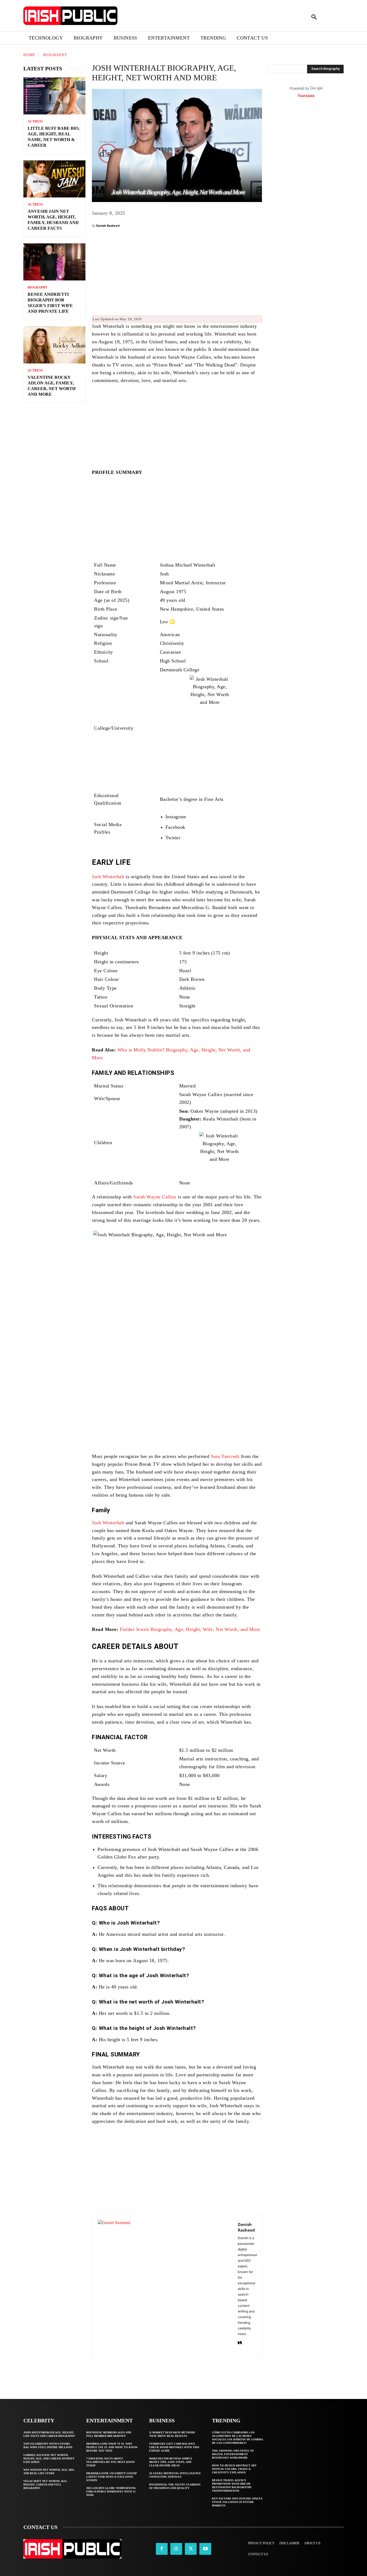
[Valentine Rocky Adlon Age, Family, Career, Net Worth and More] (54, 345)
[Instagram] (176, 2549)
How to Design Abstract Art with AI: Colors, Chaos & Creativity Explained (234, 2469)
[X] (191, 2549)
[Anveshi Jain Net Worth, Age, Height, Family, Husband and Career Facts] (54, 179)
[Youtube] (205, 2549)
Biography (55, 55)
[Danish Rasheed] (165, 2287)
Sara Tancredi (225, 1456)
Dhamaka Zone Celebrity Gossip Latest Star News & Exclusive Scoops (111, 2477)
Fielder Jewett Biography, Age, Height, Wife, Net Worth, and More (190, 1629)
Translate (306, 96)
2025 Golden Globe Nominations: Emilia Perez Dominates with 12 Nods (111, 2492)
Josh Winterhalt (108, 877)
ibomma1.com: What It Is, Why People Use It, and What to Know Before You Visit (112, 2447)
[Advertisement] (177, 274)
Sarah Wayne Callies (155, 1197)
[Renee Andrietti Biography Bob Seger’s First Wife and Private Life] (54, 262)
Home (29, 55)
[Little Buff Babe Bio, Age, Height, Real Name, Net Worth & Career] (54, 96)
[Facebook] (162, 2549)
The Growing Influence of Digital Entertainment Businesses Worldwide (233, 2454)
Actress (35, 121)
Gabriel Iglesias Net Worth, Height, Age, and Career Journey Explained (49, 2458)
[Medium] (240, 2342)
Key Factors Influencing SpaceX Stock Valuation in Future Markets (237, 2502)
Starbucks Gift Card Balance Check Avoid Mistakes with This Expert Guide (174, 2447)
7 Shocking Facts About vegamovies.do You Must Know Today (111, 2462)
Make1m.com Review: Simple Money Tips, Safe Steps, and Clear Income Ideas (171, 2462)
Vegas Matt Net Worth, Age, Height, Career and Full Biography (45, 2485)
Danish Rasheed (108, 226)
